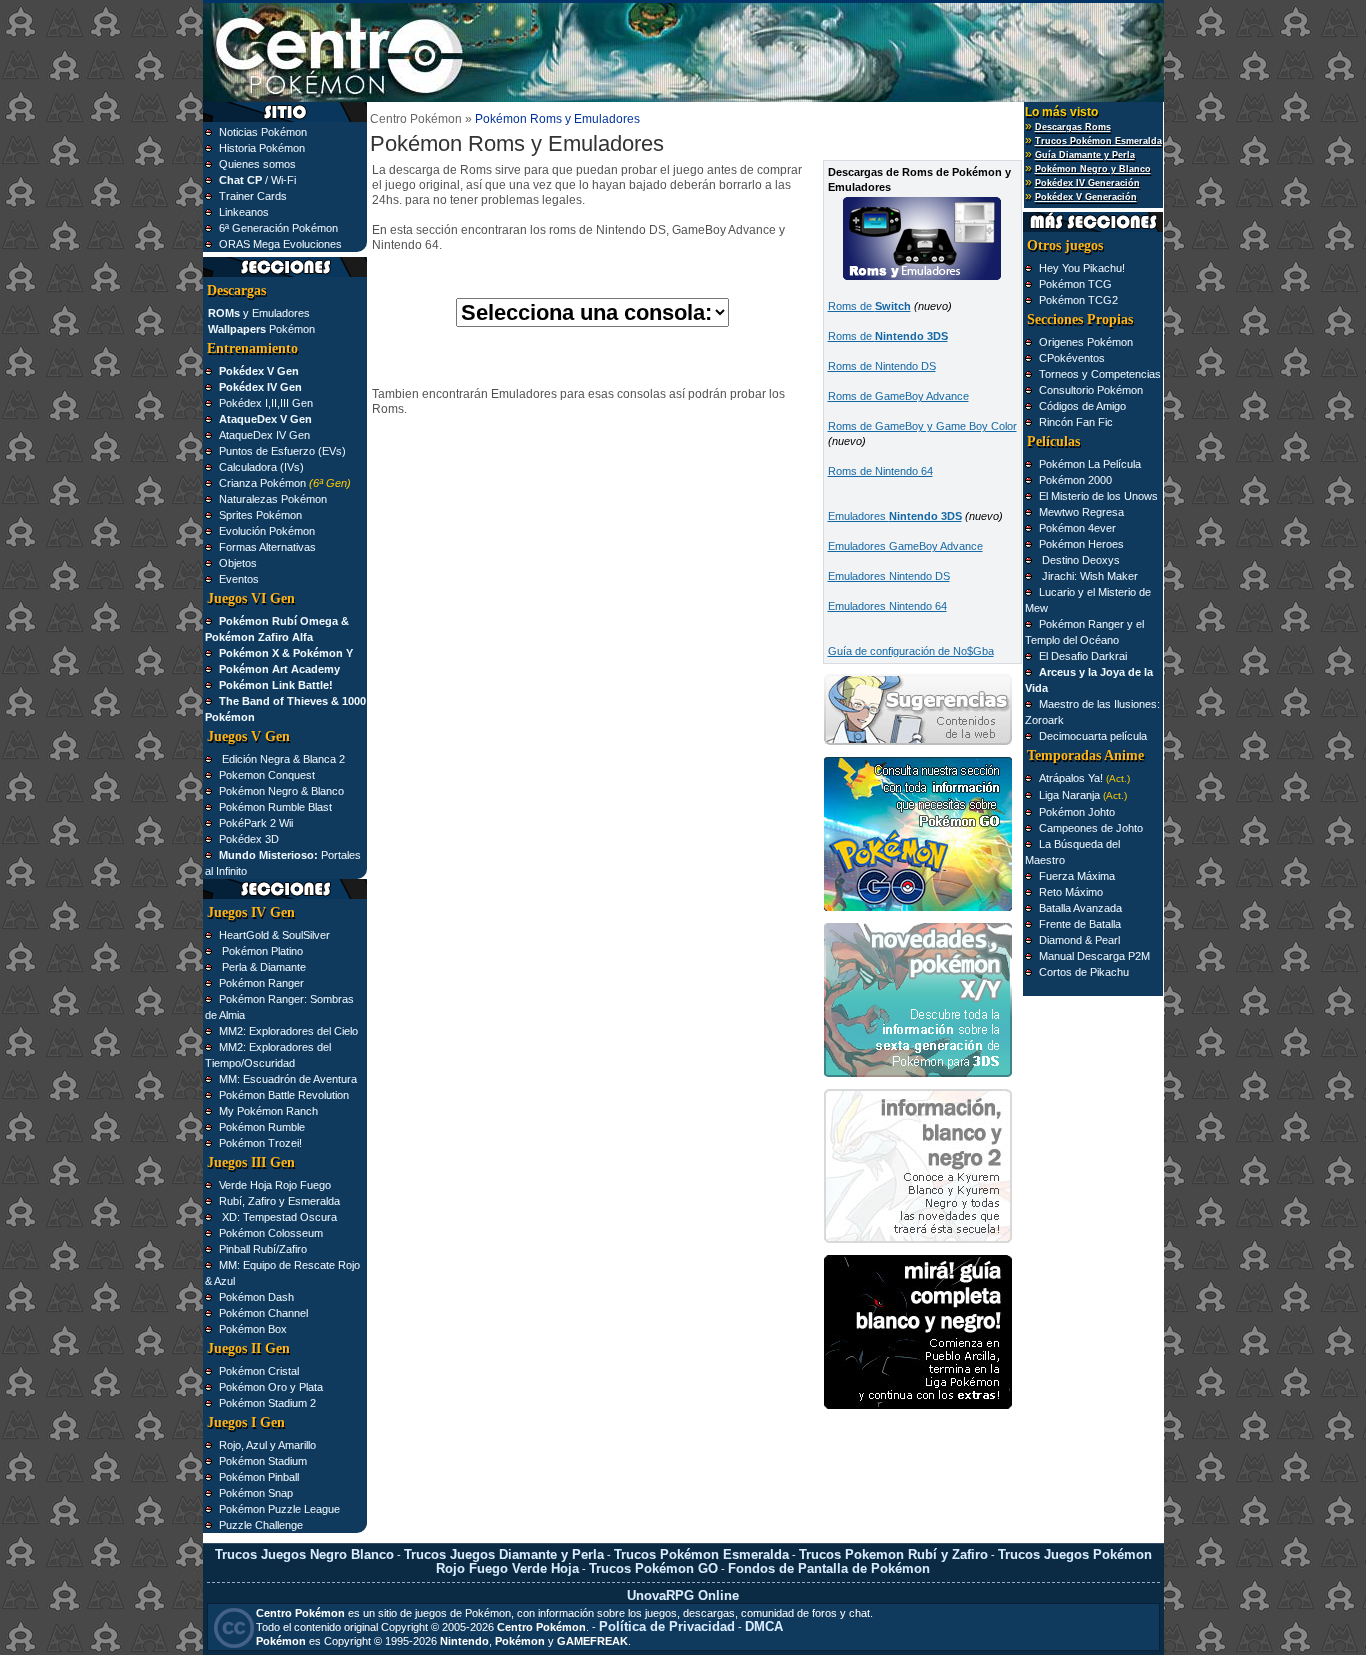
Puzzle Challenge (261, 1525)
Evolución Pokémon (267, 531)
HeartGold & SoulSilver (274, 935)
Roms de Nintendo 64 (880, 471)
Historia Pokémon (262, 148)
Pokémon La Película (1090, 464)
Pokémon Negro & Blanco (281, 791)
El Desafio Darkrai (1083, 656)
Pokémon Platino (261, 951)
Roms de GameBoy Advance (898, 396)
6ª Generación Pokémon (278, 228)
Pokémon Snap (256, 1493)
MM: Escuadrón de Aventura (288, 1079)
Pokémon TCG (1075, 284)
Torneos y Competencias (1100, 374)
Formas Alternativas (267, 547)
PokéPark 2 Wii (256, 823)
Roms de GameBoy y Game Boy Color (922, 426)
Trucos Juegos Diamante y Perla (504, 1554)
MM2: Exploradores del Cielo (288, 1031)
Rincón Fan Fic (1076, 422)
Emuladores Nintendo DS (889, 576)
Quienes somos (257, 164)
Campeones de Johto (1091, 828)
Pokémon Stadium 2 (267, 1403)
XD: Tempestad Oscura (278, 1217)
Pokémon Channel (263, 1313)
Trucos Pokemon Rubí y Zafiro (893, 1554)
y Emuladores (259, 313)
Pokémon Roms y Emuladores (557, 119)
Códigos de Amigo (1082, 406)
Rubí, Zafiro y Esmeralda (279, 1201)
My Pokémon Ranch (268, 1111)
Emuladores (895, 516)
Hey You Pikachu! (1082, 268)
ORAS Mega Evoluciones (280, 244)
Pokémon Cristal (259, 1371)
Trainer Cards (253, 196)
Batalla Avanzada (1080, 908)
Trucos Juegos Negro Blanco (304, 1554)
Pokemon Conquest (267, 775)
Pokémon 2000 (1075, 480)
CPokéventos (1072, 358)
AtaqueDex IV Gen (264, 435)
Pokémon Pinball (259, 1477)
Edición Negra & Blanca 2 (282, 759)
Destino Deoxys (1079, 560)
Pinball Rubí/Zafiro (263, 1249)
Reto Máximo (1071, 892)
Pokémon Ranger (261, 983)
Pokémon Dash (256, 1297)
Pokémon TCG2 (1078, 300)
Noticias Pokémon (263, 132)
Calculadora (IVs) (261, 467)
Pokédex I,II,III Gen (266, 403)
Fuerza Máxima (1077, 876)
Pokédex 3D (249, 839)
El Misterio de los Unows (1098, 496)
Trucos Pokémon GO (653, 1568)
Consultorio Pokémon (1091, 390)
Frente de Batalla (1080, 924)
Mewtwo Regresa (1081, 512)
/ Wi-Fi (257, 180)
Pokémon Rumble (262, 1127)
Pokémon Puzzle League (279, 1509)
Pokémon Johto (1077, 812)
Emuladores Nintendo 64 (887, 606)
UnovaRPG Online (683, 1595)
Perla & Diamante (262, 967)
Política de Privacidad (667, 1626)
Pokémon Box (253, 1329)
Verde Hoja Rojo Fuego (275, 1185)
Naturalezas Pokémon (273, 499)
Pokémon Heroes (1081, 544)
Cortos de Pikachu (1084, 972)
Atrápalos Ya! (1072, 778)
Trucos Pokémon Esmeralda (701, 1554)
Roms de (869, 306)
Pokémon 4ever (1077, 528)
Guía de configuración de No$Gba (911, 651)
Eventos (239, 579)
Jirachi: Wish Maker (1088, 576)
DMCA (764, 1626)
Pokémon (261, 329)
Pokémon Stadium (263, 1461)
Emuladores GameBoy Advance (905, 546)
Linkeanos (244, 212)
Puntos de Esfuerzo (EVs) (282, 451)
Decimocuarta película (1093, 736)
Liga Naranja (1069, 795)
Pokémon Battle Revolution (284, 1095)
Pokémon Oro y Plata (271, 1387)
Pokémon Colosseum (271, 1233)
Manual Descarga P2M (1094, 956)
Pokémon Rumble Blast (275, 807)
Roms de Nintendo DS (882, 366)
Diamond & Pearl (1079, 940)
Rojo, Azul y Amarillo (267, 1445)
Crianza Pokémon (262, 483)
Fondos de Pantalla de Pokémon (829, 1568)
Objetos (238, 563)
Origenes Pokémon (1086, 342)
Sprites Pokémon (260, 515)
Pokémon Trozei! (260, 1143)
